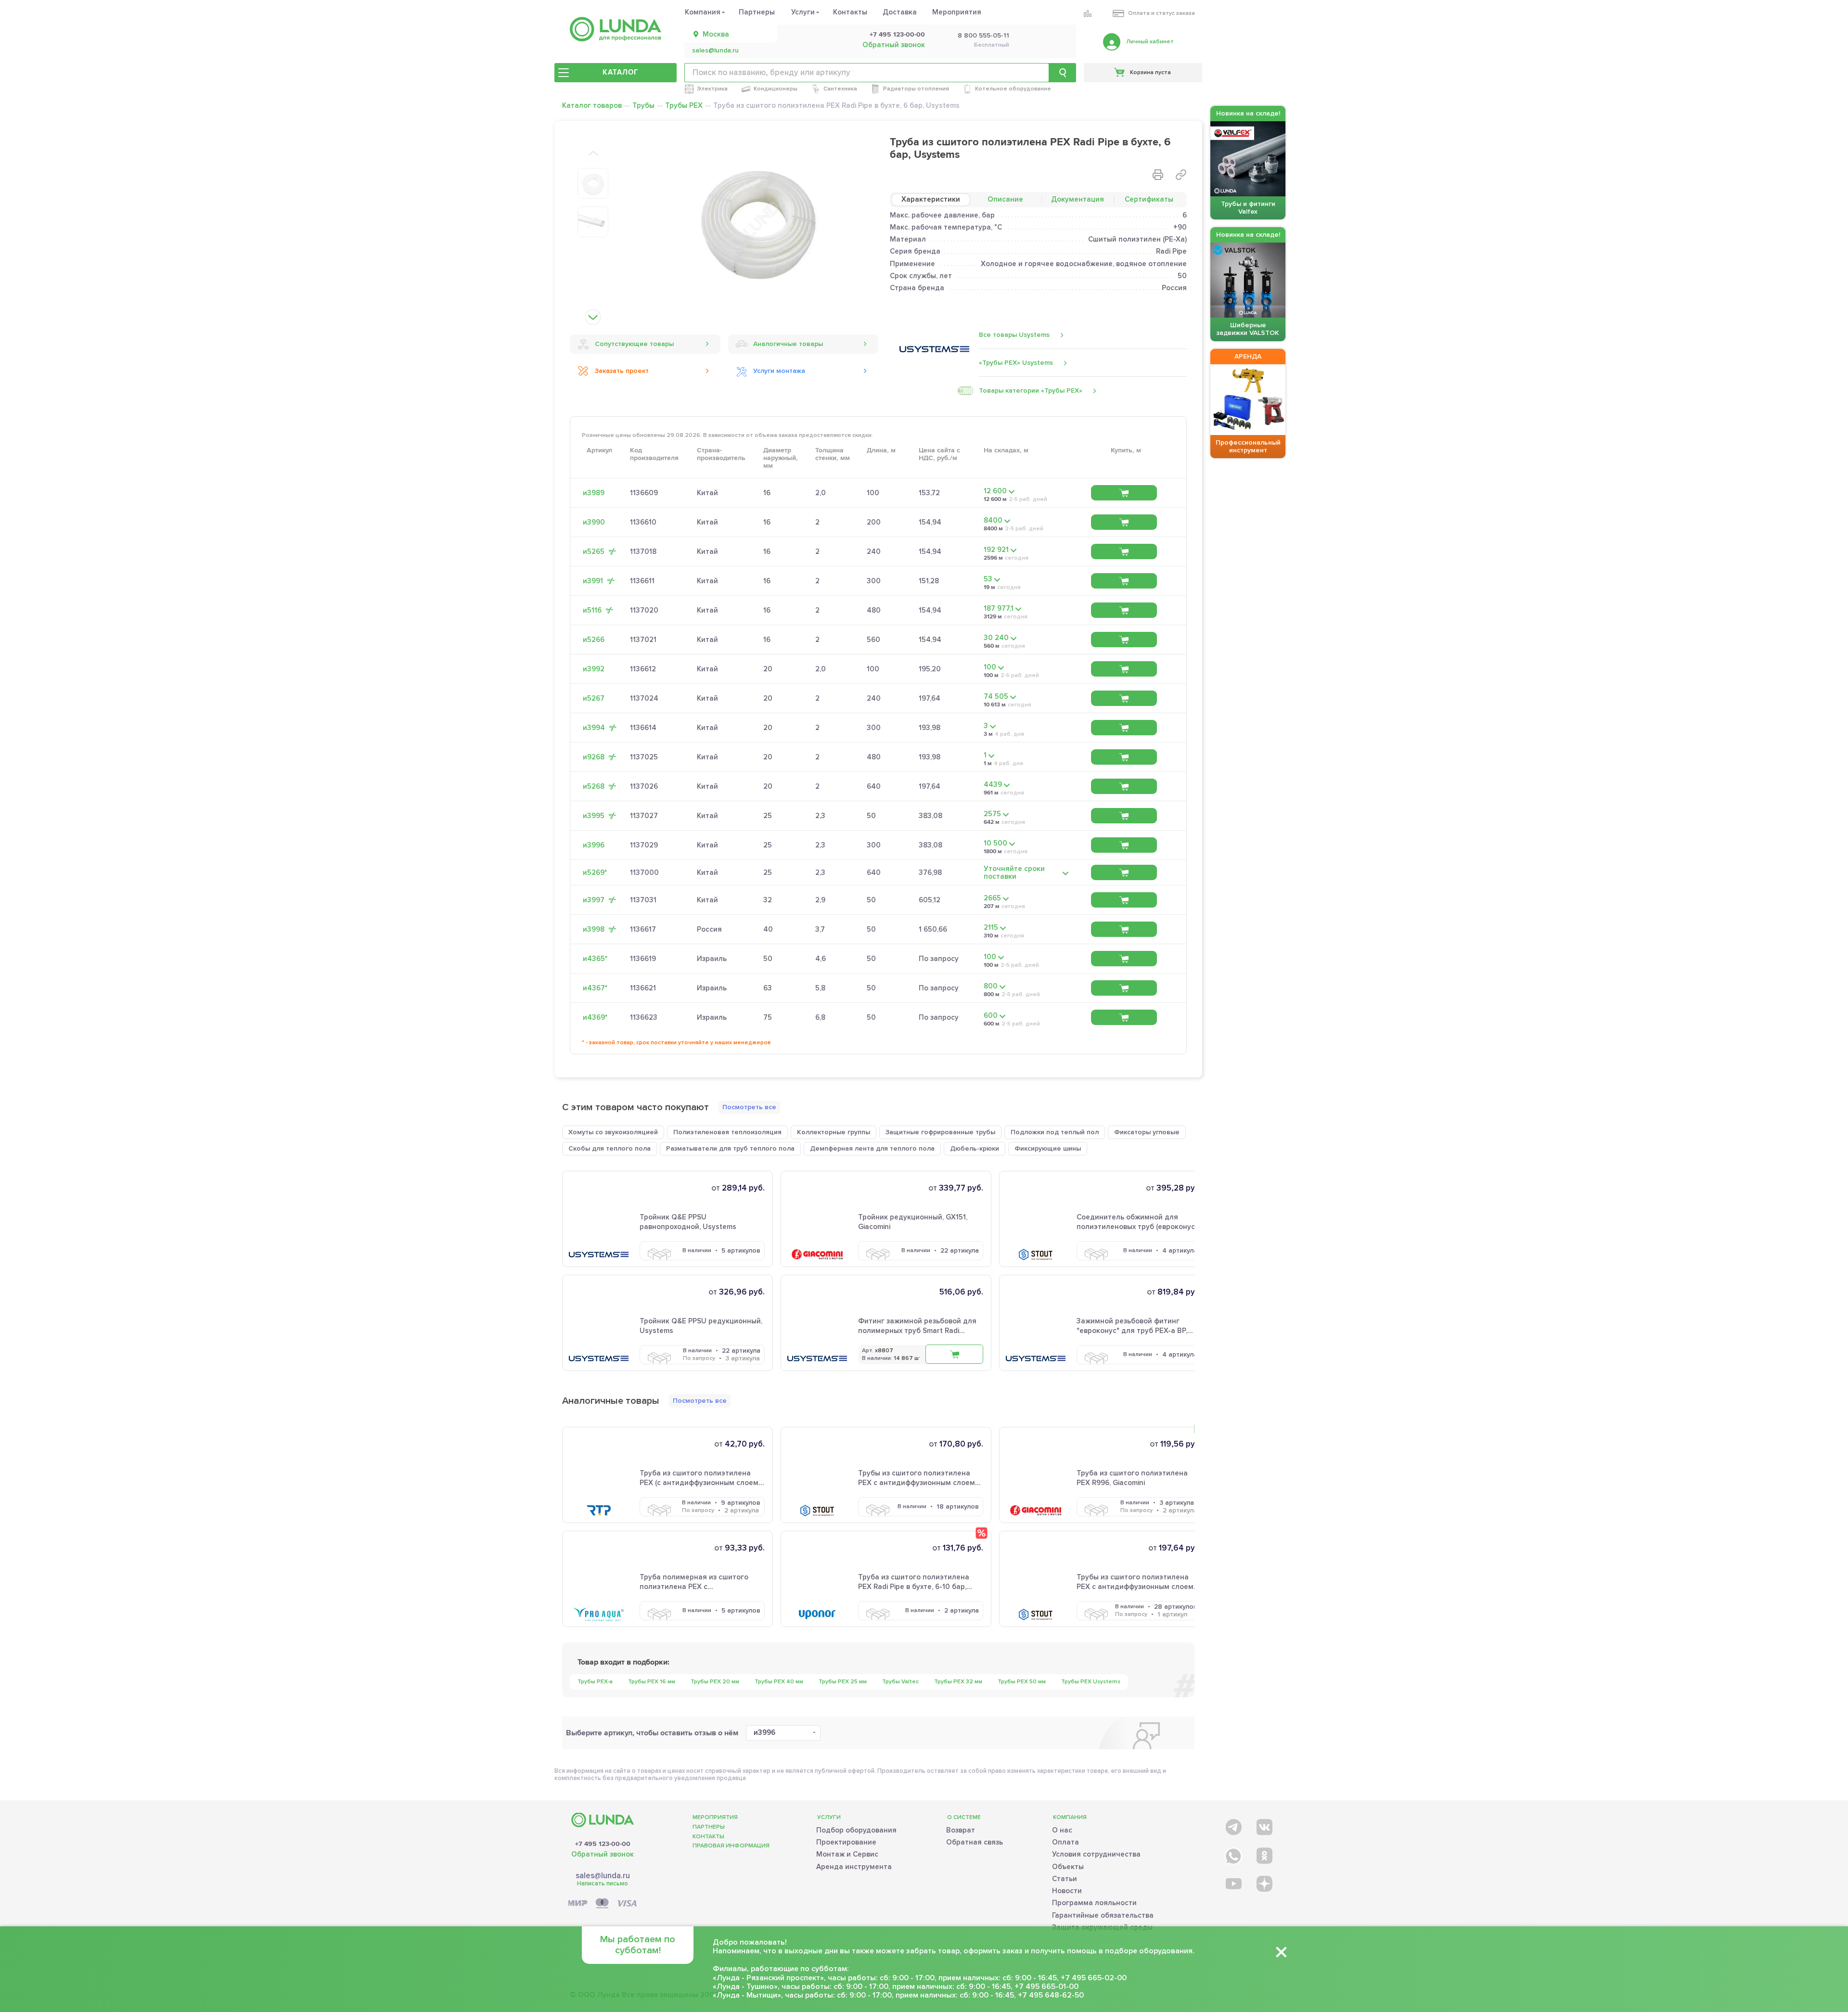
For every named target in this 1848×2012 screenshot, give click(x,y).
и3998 (594, 929)
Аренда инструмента (854, 1867)
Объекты (1068, 1867)
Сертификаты (1149, 199)
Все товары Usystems (1014, 335)
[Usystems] (934, 349)
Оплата (1065, 1842)
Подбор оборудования (856, 1830)
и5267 (594, 698)
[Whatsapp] (1233, 1854)
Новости (1067, 1891)
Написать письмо (603, 1884)
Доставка (900, 12)
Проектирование (846, 1842)
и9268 (594, 757)
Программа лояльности (1094, 1903)
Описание (1005, 199)
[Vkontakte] (1264, 1825)
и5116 (592, 610)
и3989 (594, 493)
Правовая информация (731, 1846)
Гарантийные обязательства (1103, 1915)
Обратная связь (975, 1842)
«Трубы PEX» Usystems (1016, 363)
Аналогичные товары (788, 344)
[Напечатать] (1158, 175)
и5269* (595, 872)
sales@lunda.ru (715, 51)
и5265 (594, 551)
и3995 (594, 816)
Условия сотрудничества (1096, 1854)
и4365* (595, 959)
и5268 (594, 786)
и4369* (595, 1017)
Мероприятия (957, 12)
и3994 (594, 728)
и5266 (594, 640)
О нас (1062, 1830)
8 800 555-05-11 (983, 36)
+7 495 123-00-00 (897, 35)
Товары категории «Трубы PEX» (1031, 391)
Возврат (961, 1830)
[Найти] (1063, 73)
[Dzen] (1264, 1883)
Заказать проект (622, 371)
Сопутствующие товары (634, 344)
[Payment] (603, 1904)
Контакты (850, 12)
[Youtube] (1233, 1883)
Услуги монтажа (779, 371)
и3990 (594, 522)
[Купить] (1124, 493)
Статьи (1065, 1879)
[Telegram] (1233, 1825)
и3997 (594, 900)
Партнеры (757, 12)
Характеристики (931, 199)
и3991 (593, 581)
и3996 (594, 845)
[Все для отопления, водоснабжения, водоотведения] (616, 29)
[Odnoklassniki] (1264, 1854)
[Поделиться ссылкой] (1181, 175)
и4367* (595, 988)
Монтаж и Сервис (847, 1854)
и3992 (594, 669)
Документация (1078, 199)
